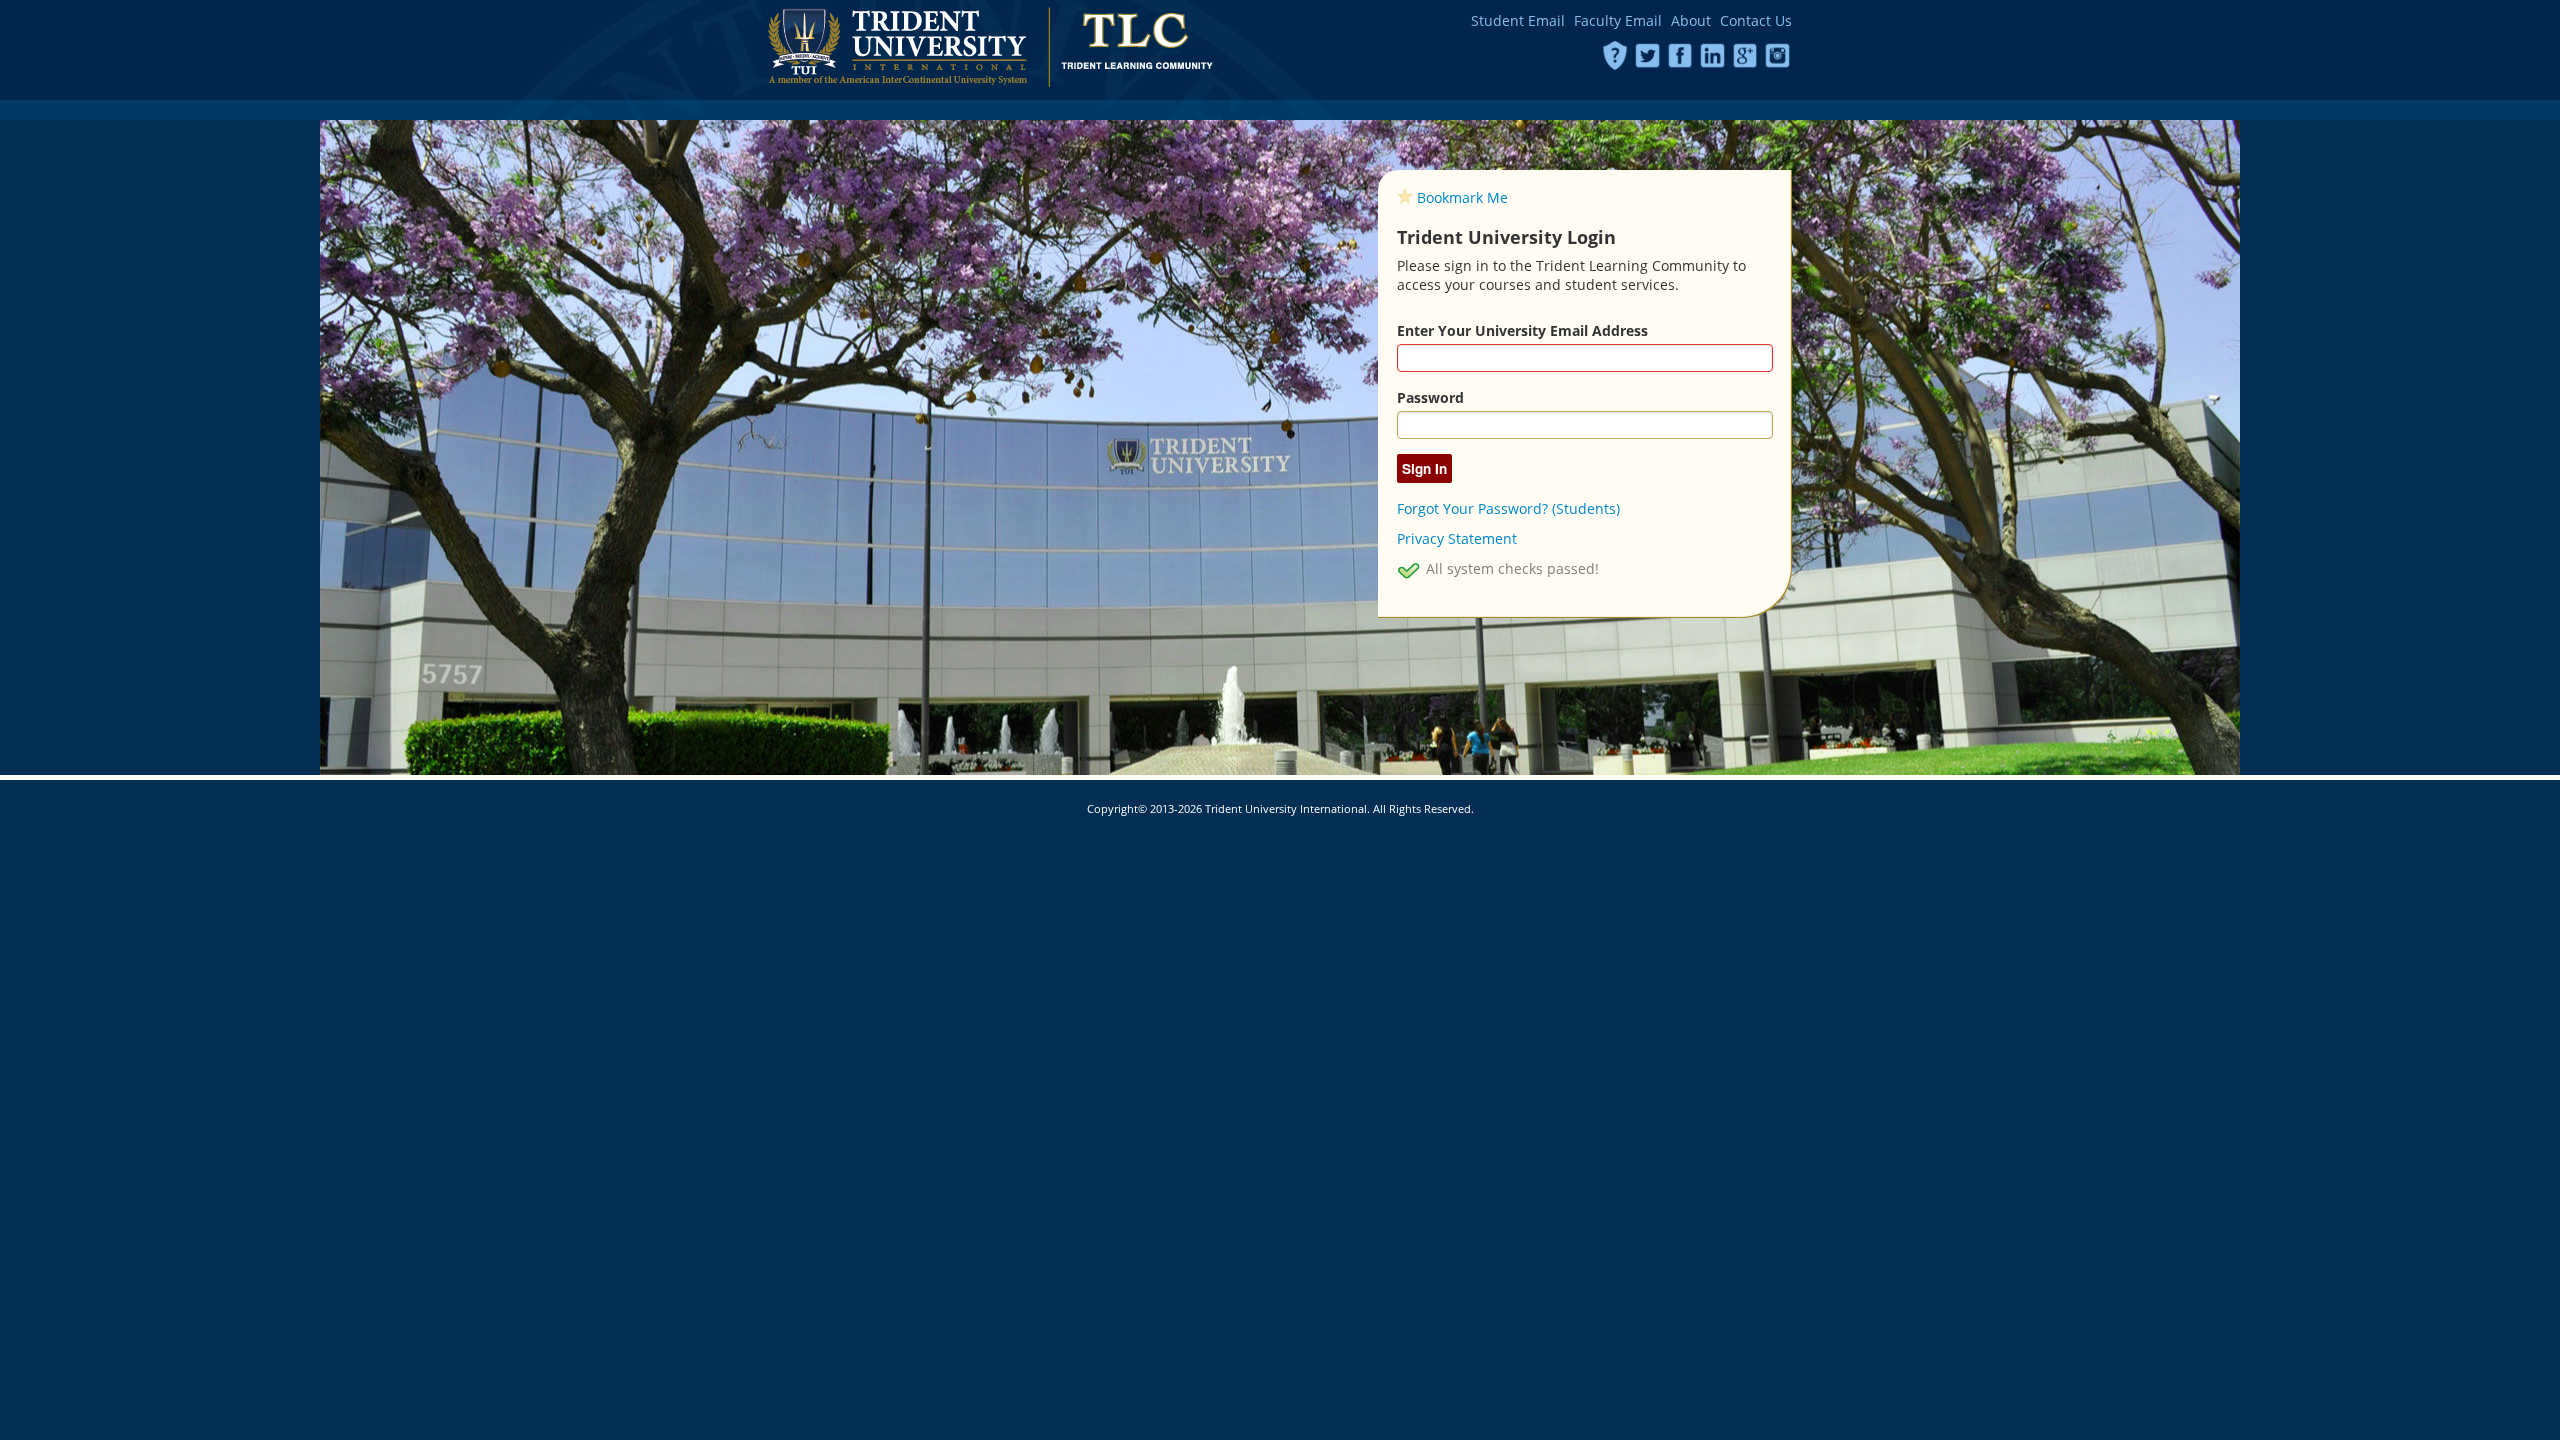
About (1691, 20)
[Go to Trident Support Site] (1615, 53)
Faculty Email (1618, 20)
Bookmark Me (1462, 197)
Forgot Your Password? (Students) (1508, 508)
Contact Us (1756, 20)
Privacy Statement (1457, 538)
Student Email (1518, 20)
